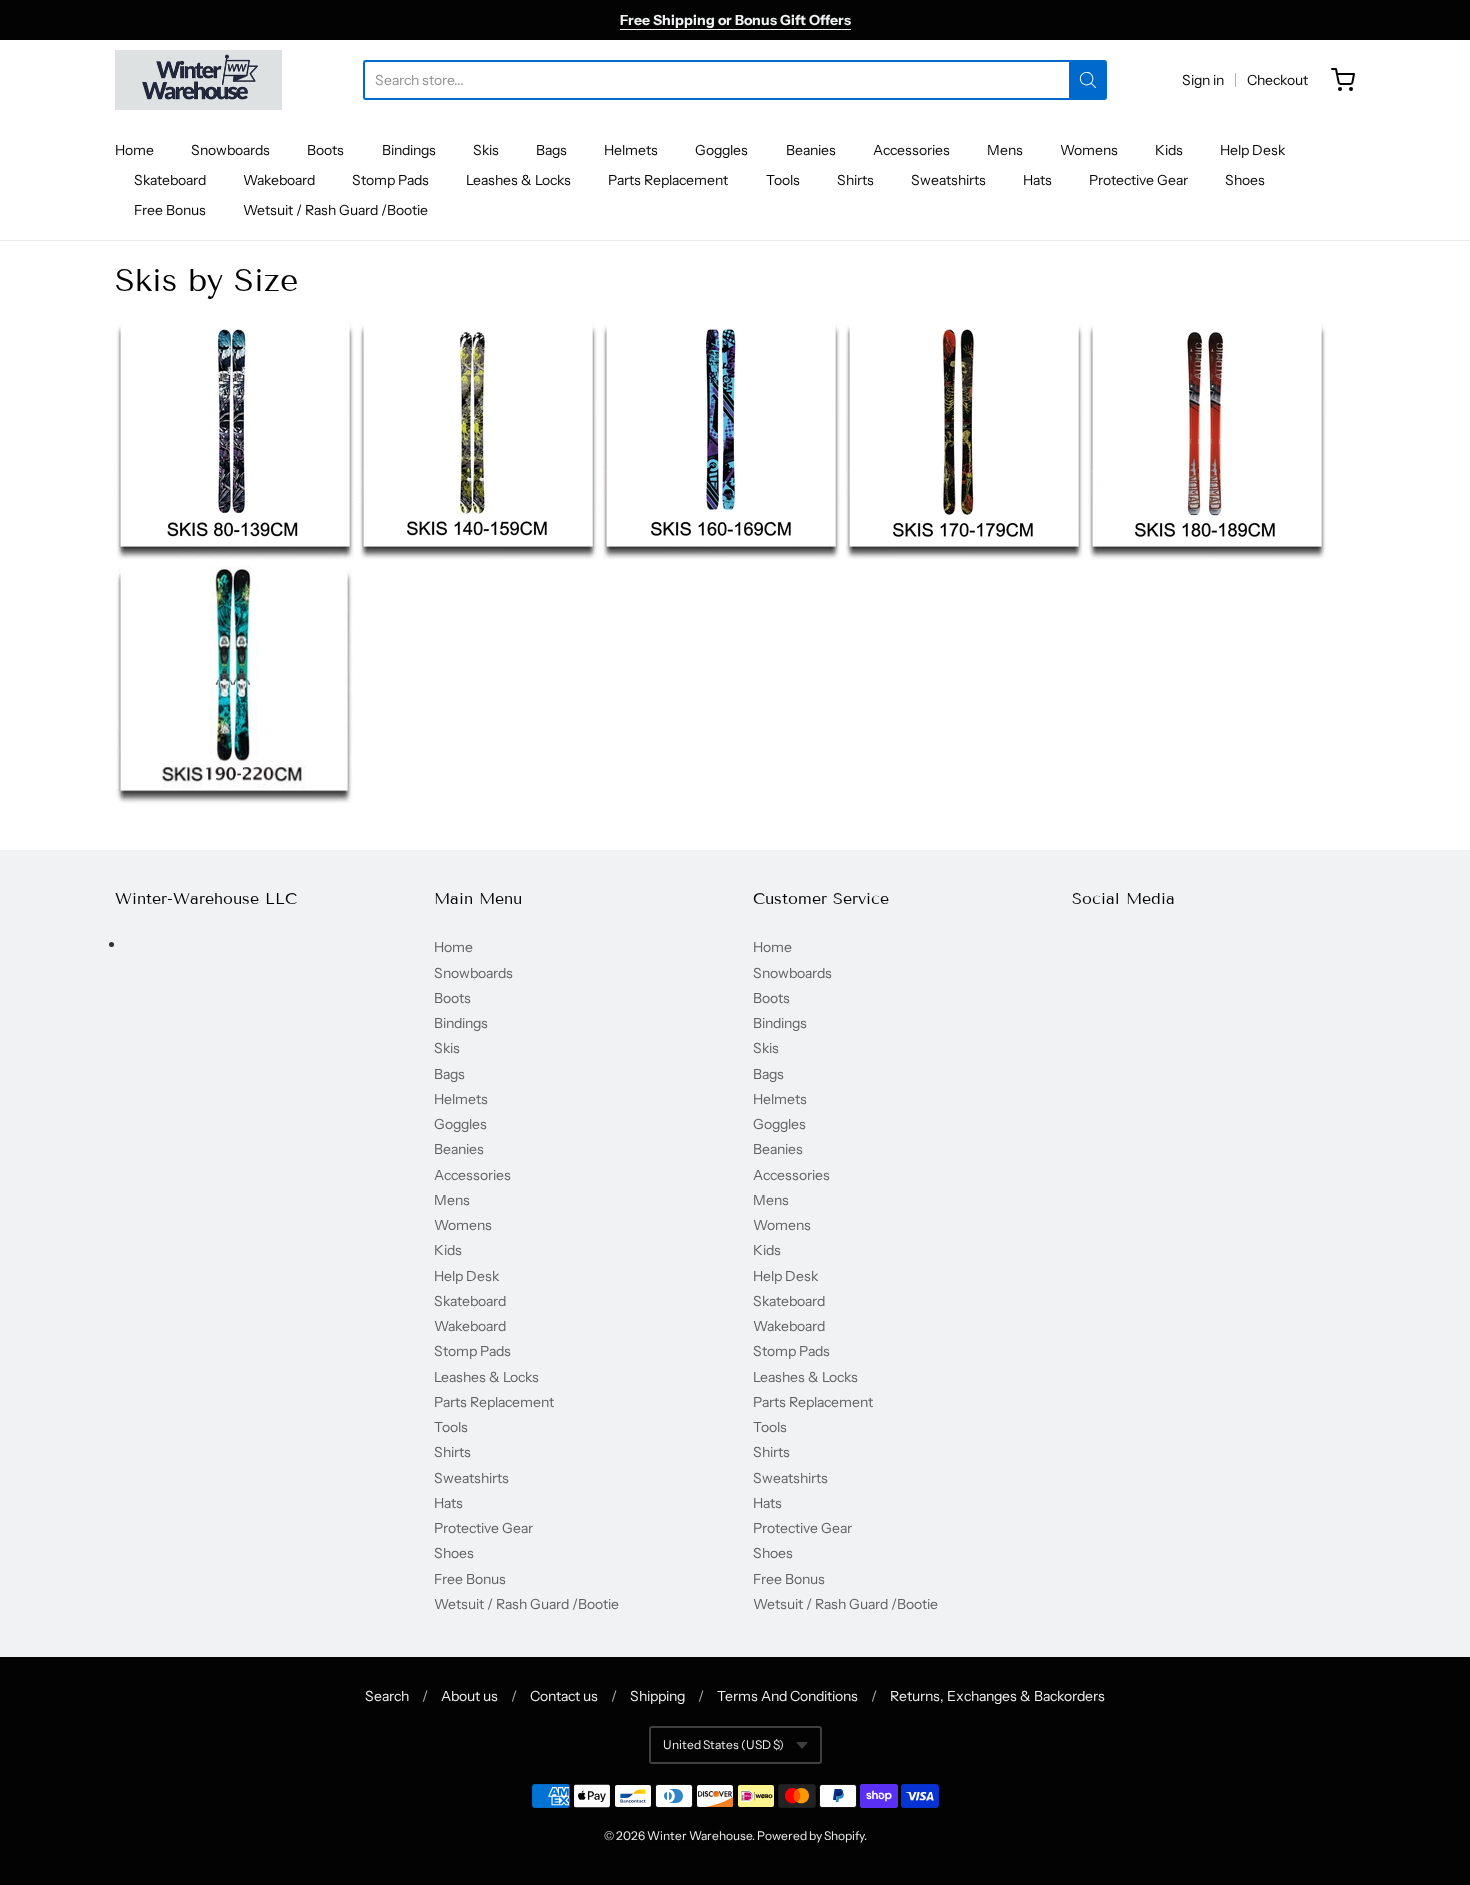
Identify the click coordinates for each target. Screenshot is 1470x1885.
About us (469, 1696)
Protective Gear (1138, 180)
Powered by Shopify (810, 1835)
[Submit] (1088, 80)
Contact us (564, 1696)
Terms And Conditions (787, 1696)
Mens (1005, 150)
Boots (325, 150)
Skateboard (170, 180)
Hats (1037, 180)
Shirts (855, 180)
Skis (486, 150)
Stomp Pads (390, 180)
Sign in (1203, 80)
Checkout (1277, 80)
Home (134, 150)
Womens (1089, 150)
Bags (551, 150)
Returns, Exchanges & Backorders (997, 1696)
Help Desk (1252, 150)
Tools (783, 180)
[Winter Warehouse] (198, 80)
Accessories (911, 150)
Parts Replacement (668, 180)
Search (387, 1696)
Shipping (657, 1696)
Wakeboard (279, 180)
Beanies (811, 150)
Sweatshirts (948, 180)
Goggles (721, 150)
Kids (1169, 150)
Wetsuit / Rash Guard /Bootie (335, 210)
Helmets (631, 150)
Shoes (1245, 180)
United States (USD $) (723, 1744)
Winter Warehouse (699, 1835)
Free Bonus (170, 210)
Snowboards (230, 150)
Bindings (409, 150)
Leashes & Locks (518, 180)
